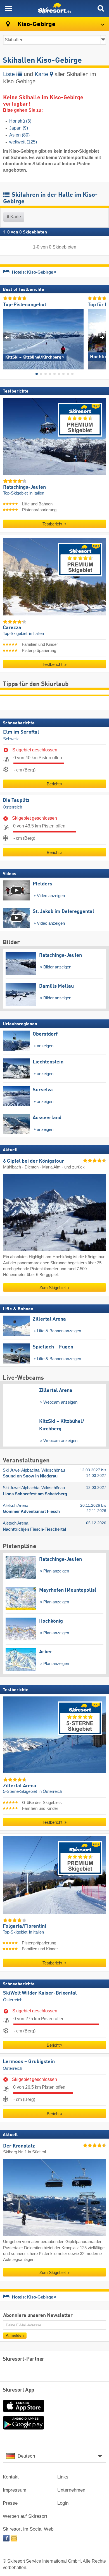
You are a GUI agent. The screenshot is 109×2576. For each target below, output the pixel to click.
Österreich (12, 807)
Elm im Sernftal (21, 732)
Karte (42, 74)
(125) (23, 142)
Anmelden (15, 2335)
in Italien (37, 493)
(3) (20, 121)
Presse (10, 2503)
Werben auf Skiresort (25, 2516)
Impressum (15, 2490)
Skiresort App (19, 2390)
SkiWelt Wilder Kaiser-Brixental (40, 1993)
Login (63, 2503)
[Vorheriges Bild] (7, 337)
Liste (10, 74)
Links (63, 2477)
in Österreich (50, 1792)
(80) (19, 135)
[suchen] (101, 8)
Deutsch (26, 2456)
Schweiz (11, 739)
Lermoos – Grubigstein (29, 2062)
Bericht (53, 784)
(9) (19, 128)
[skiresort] (54, 8)
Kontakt (11, 2477)
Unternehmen (71, 2490)
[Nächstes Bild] (102, 337)
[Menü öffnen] (8, 8)
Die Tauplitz (16, 800)
